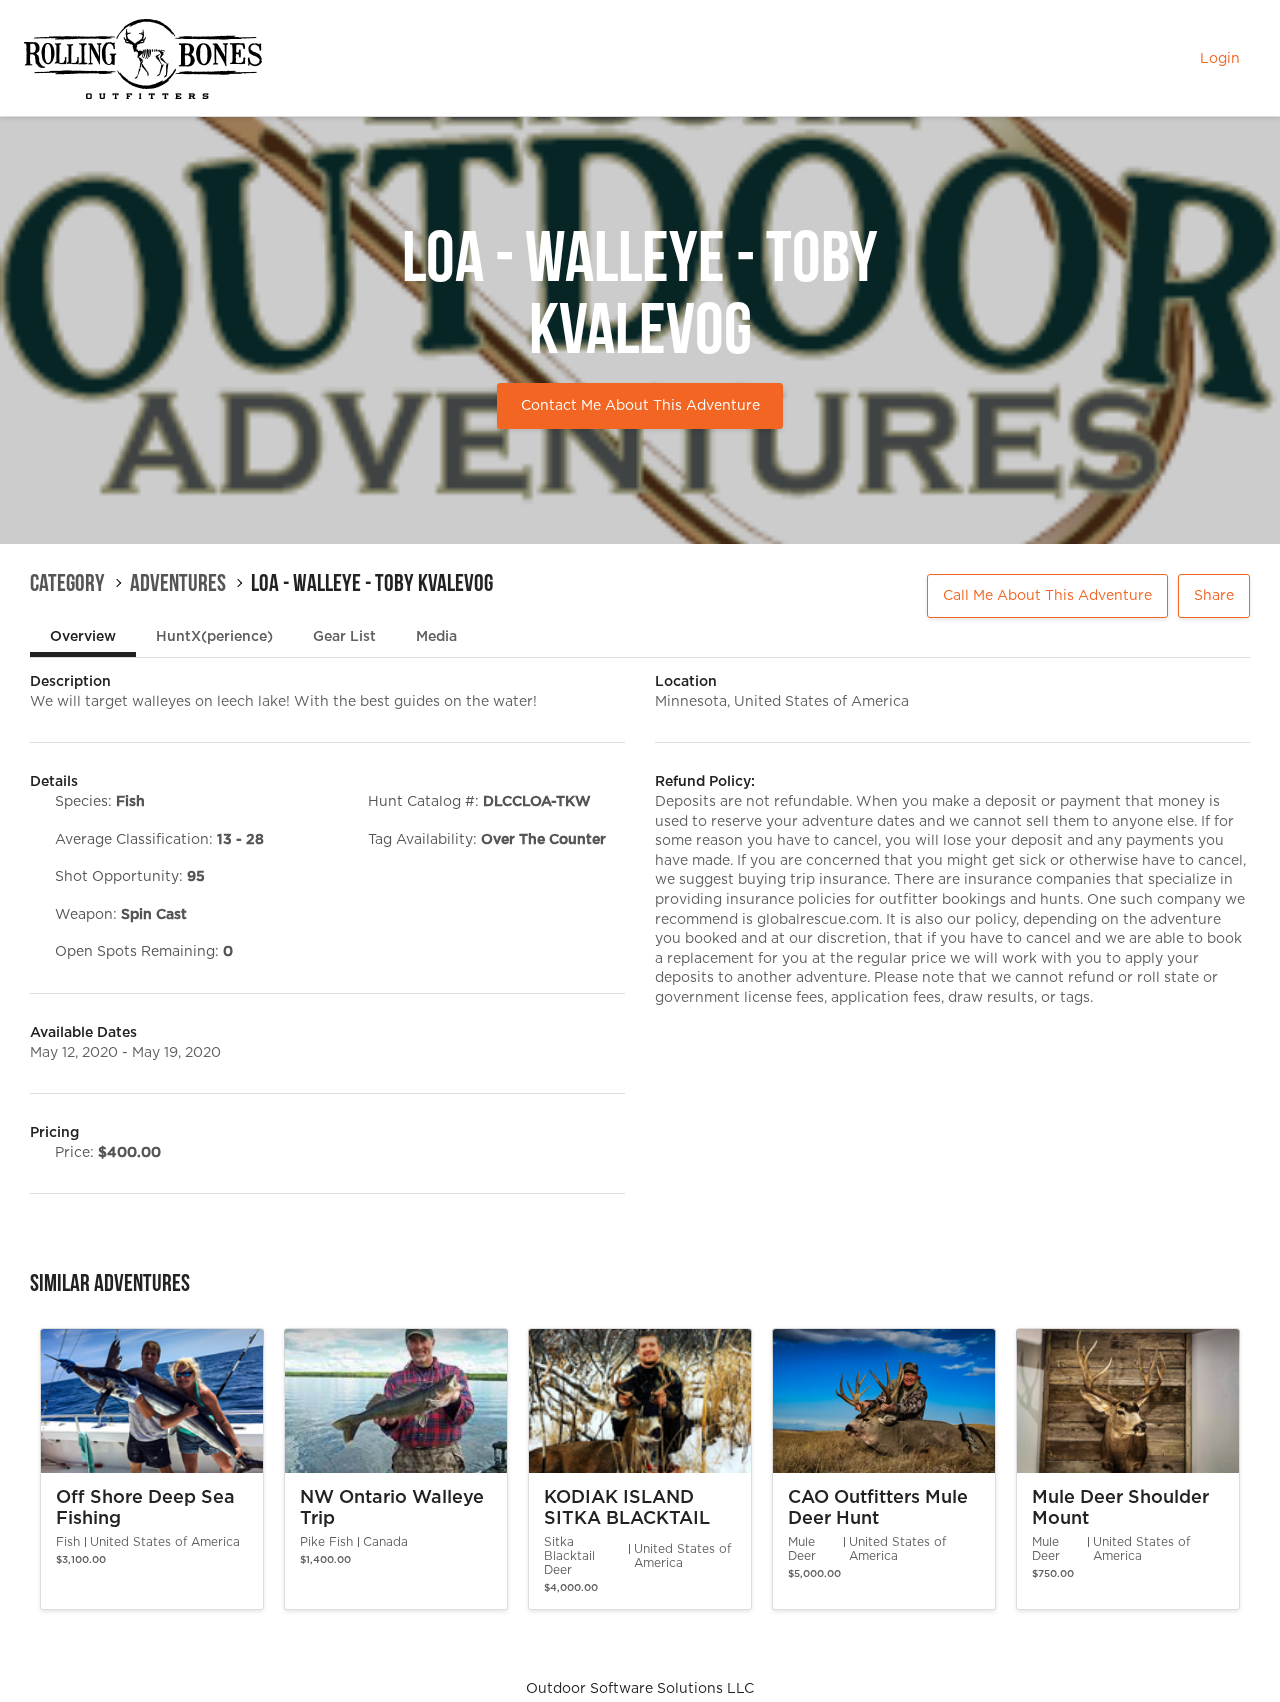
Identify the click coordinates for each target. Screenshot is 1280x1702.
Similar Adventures (110, 1283)
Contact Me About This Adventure (640, 406)
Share (1214, 596)
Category (67, 583)
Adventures (178, 583)
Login (1220, 59)
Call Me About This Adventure (1047, 596)
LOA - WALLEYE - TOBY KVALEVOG (372, 583)
